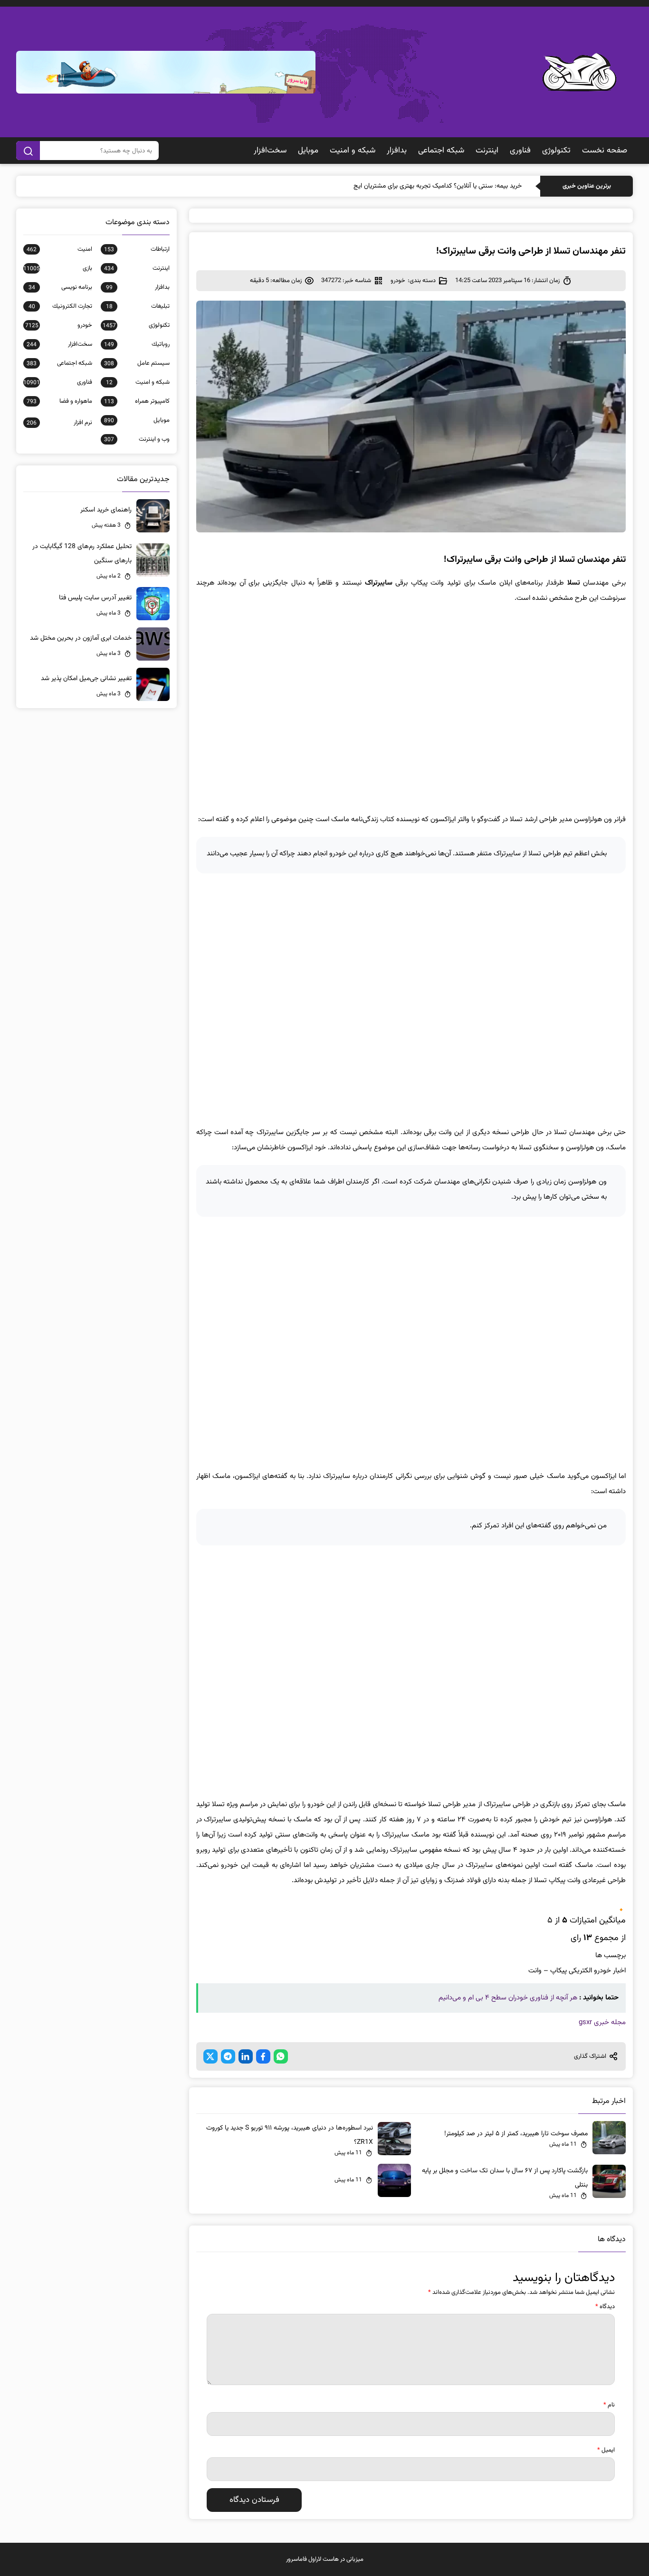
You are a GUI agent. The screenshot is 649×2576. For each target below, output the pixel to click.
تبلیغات (138, 306)
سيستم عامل (137, 363)
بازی (57, 268)
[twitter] (210, 2056)
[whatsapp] (281, 2056)
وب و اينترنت (137, 439)
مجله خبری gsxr (602, 2022)
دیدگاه (605, 2307)
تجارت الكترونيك (60, 306)
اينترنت (487, 151)
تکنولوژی (556, 151)
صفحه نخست (605, 151)
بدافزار (397, 151)
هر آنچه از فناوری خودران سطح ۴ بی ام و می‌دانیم (508, 1998)
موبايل (308, 151)
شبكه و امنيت (353, 151)
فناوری (520, 151)
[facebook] (263, 2056)
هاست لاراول (324, 2559)
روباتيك (137, 344)
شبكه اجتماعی (441, 151)
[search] (28, 151)
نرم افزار (59, 423)
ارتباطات (137, 249)
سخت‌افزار (270, 151)
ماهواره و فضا (59, 401)
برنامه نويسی (60, 287)
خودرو (398, 281)
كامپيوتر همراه (137, 401)
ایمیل (606, 2450)
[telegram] (228, 2056)
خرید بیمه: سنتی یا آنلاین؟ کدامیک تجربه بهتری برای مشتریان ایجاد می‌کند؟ (425, 186)
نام (609, 2405)
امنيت (59, 249)
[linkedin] (246, 2056)
